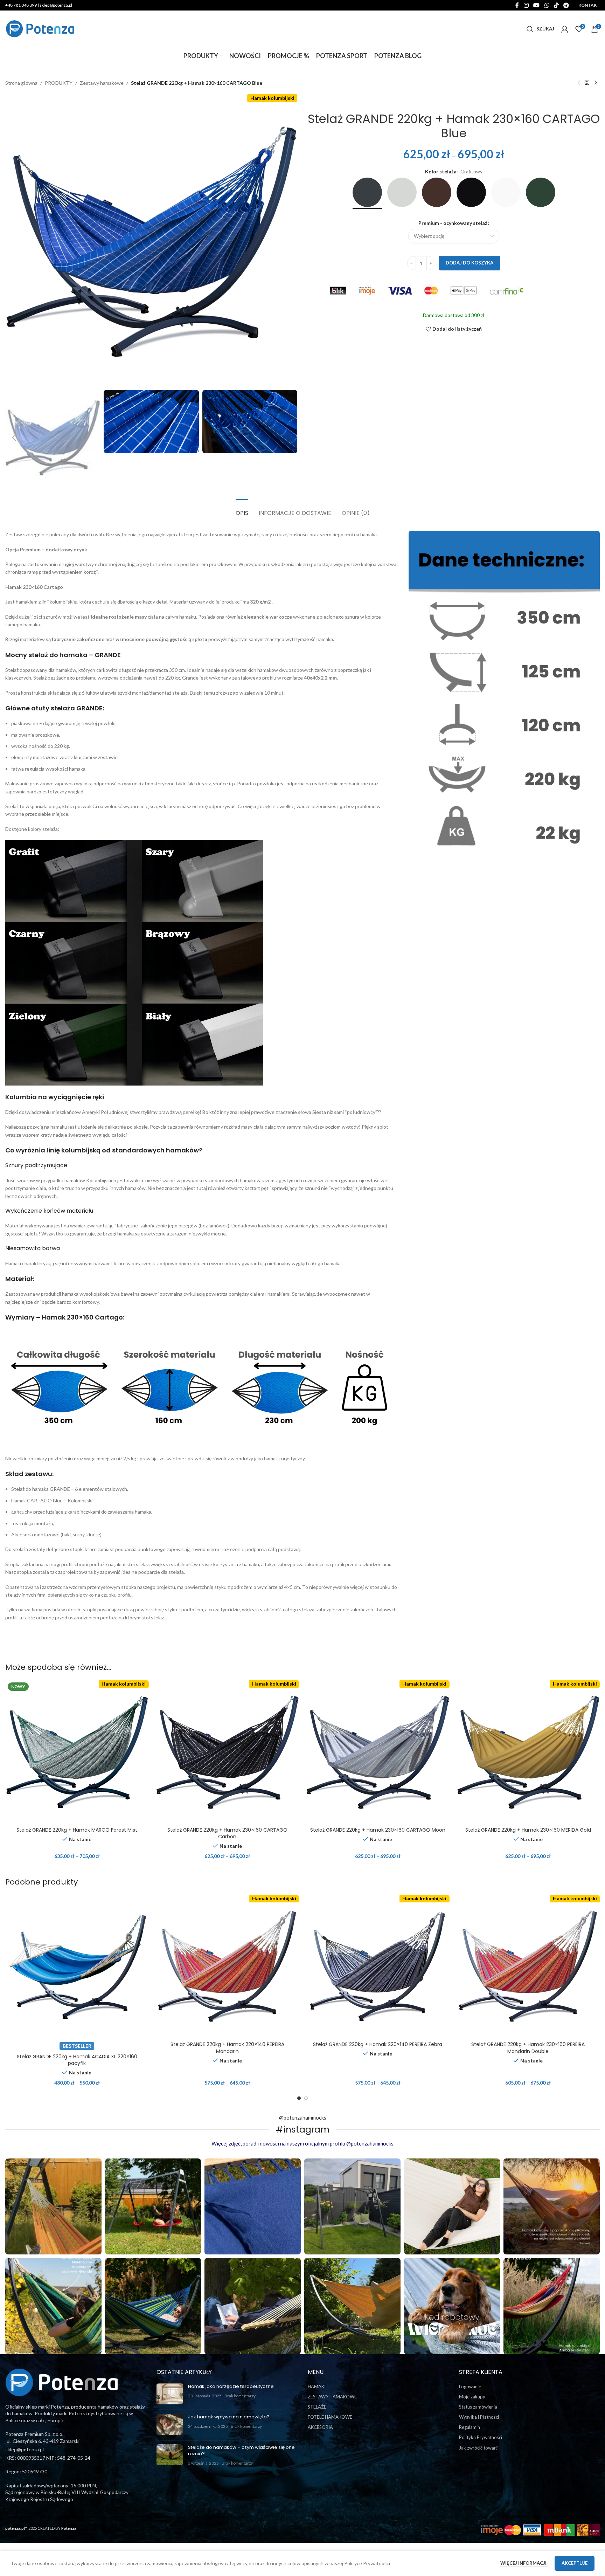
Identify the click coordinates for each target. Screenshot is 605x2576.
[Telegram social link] (566, 5)
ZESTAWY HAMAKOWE (332, 2397)
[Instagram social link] (526, 5)
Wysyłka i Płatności (479, 2417)
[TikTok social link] (556, 5)
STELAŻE (317, 2407)
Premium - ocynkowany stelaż (453, 223)
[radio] (367, 192)
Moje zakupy (472, 2397)
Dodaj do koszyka (470, 263)
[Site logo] (40, 28)
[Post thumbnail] (170, 2394)
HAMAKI (317, 2386)
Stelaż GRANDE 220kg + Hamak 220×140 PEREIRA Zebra (378, 2044)
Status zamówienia (478, 2407)
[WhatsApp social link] (547, 5)
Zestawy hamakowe (102, 83)
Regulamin (470, 2427)
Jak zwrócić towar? (478, 2448)
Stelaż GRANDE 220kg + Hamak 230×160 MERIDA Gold (528, 1830)
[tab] (242, 509)
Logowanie (470, 2386)
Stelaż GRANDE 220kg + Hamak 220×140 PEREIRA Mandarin (227, 2048)
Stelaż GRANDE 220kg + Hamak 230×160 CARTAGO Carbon (227, 1833)
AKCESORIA (320, 2427)
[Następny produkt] (596, 83)
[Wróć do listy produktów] (587, 83)
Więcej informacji (524, 2563)
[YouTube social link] (537, 5)
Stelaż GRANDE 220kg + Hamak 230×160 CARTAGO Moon (378, 1830)
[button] (14, 438)
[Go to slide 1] (299, 2098)
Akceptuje (575, 2563)
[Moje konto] (565, 29)
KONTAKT (589, 5)
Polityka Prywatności (481, 2437)
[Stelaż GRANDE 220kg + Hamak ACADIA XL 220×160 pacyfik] (77, 1967)
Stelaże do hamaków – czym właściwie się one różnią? (241, 2450)
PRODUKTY (59, 83)
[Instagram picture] (53, 2207)
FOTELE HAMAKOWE (330, 2417)
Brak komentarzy (240, 2396)
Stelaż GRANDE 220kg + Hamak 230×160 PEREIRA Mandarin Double (528, 2048)
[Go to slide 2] (306, 2098)
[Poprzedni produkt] (579, 83)
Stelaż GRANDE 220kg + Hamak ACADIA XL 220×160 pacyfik (77, 2060)
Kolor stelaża (441, 171)
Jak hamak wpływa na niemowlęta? (229, 2417)
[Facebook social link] (517, 5)
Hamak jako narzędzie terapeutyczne (231, 2386)
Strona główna (21, 83)
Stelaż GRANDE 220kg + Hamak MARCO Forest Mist (77, 1830)
